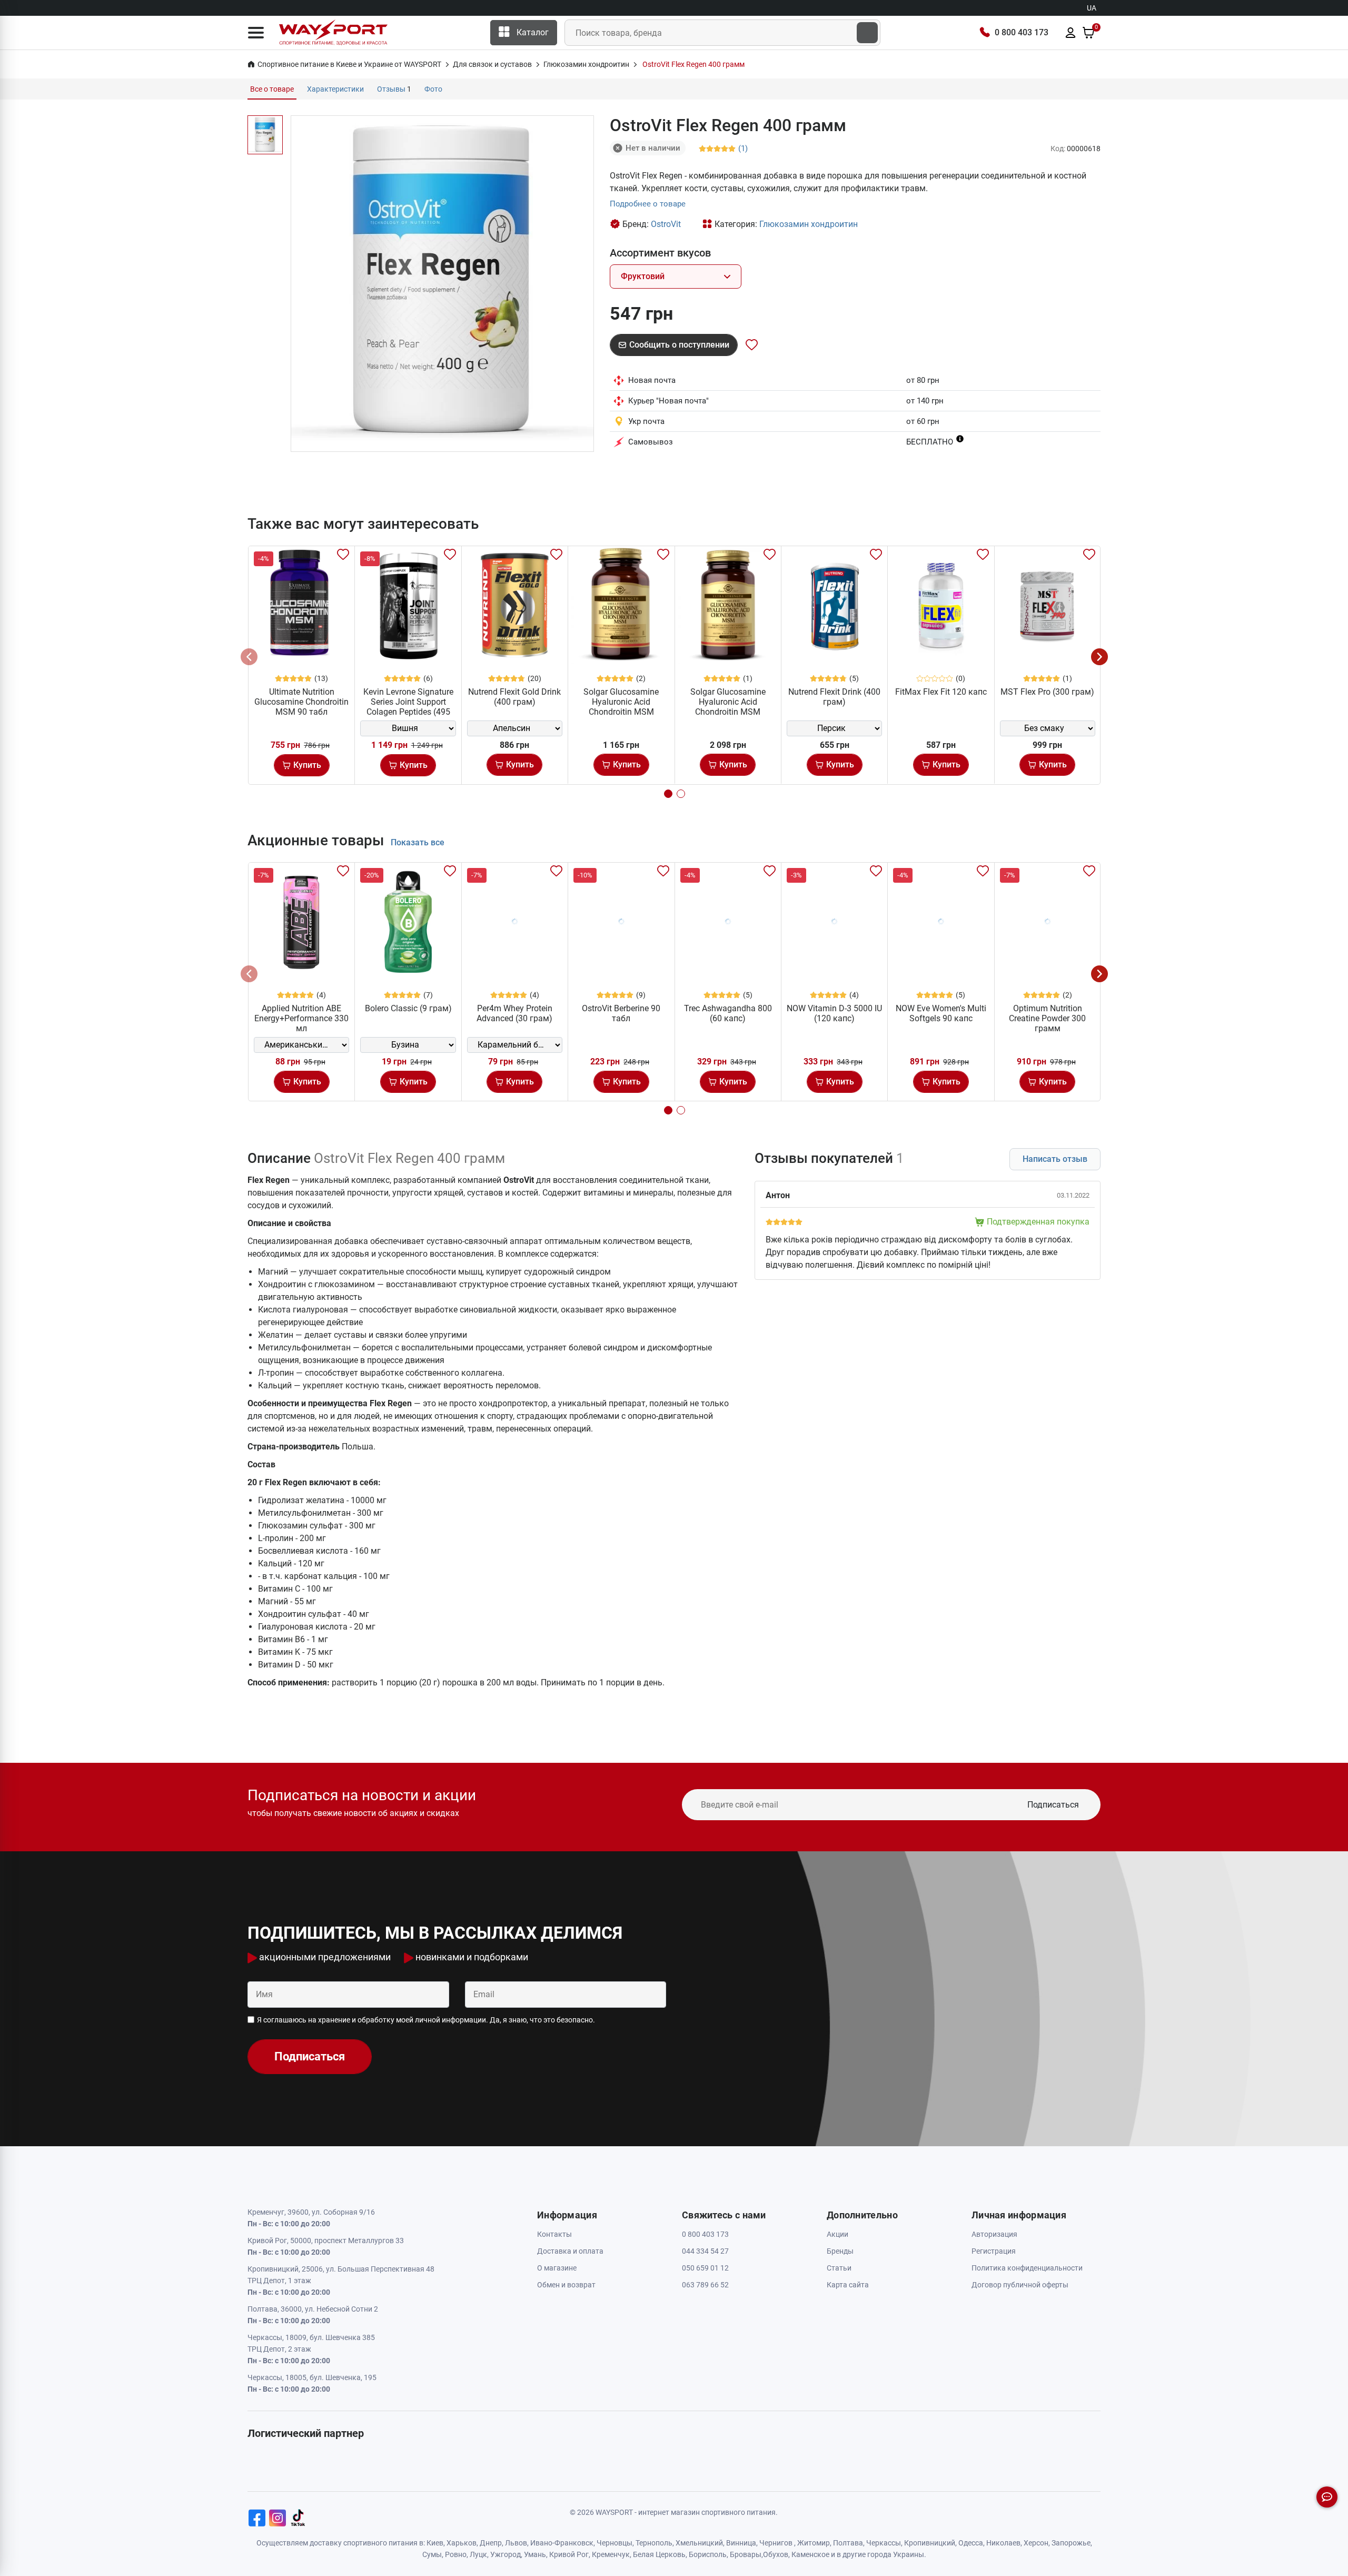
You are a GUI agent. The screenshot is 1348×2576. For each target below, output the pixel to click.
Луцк (478, 2554)
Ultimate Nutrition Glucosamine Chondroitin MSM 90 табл (301, 702)
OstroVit (666, 224)
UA (1092, 8)
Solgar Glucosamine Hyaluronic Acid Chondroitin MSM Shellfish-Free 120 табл (728, 707)
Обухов (776, 2554)
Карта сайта (848, 2285)
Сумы (432, 2554)
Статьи (839, 2268)
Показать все (418, 842)
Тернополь (654, 2543)
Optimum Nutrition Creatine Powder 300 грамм (1047, 1018)
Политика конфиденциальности (1027, 2268)
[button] (256, 33)
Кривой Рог (569, 2554)
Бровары (746, 2554)
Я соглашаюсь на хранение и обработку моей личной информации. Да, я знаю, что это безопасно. (426, 2020)
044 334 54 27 (705, 2251)
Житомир (814, 2543)
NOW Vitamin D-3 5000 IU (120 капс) (834, 1013)
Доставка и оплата (570, 2251)
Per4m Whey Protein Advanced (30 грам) (514, 1013)
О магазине (557, 2268)
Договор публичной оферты (1020, 2285)
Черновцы (614, 2543)
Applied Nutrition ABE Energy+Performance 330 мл (301, 1018)
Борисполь (708, 2554)
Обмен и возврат (566, 2285)
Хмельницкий (699, 2543)
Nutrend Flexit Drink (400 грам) (834, 697)
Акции (837, 2234)
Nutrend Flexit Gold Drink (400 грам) (514, 697)
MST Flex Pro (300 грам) (1047, 692)
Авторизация (994, 2234)
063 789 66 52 (705, 2285)
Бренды (840, 2251)
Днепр (491, 2543)
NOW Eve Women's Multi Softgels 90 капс (941, 1013)
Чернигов (776, 2543)
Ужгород (506, 2554)
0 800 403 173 (1022, 32)
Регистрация (994, 2251)
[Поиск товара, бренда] (867, 33)
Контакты (554, 2234)
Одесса (971, 2543)
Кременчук (611, 2554)
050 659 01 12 (705, 2268)
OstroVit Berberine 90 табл (621, 1013)
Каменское (810, 2554)
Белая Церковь (659, 2554)
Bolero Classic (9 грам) (408, 1008)
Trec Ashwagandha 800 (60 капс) (728, 1013)
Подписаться (1053, 1805)
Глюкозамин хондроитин (809, 224)
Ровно (456, 2554)
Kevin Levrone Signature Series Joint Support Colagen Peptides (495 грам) (408, 707)
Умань (535, 2554)
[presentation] (249, 657)
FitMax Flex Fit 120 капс (941, 692)
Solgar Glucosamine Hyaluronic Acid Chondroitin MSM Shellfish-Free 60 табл (621, 707)
